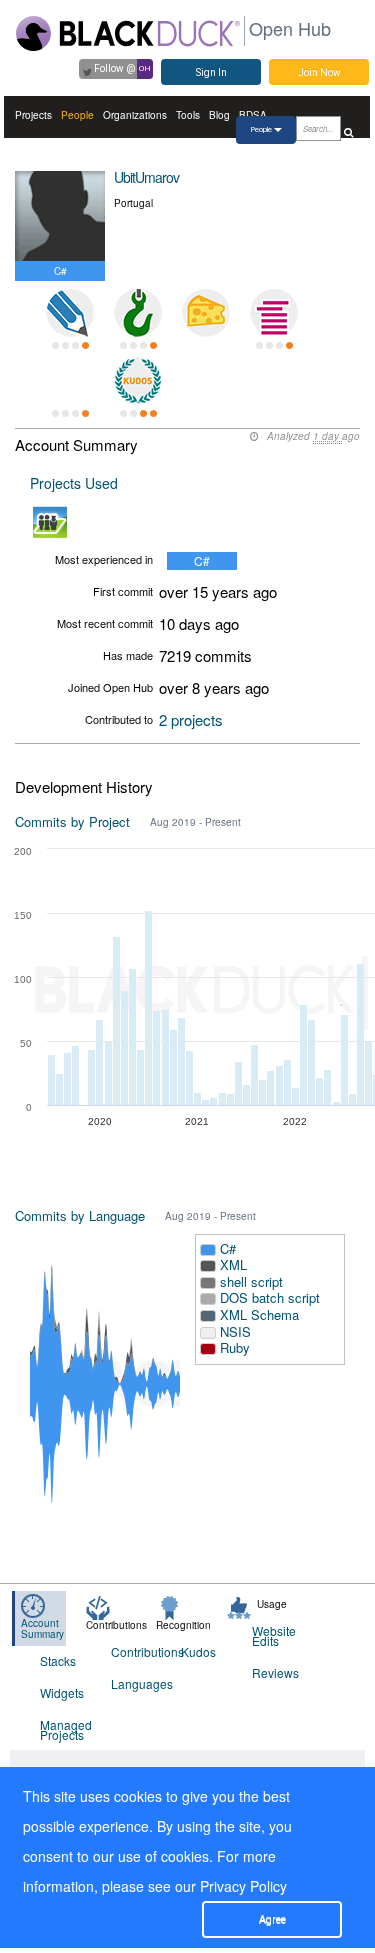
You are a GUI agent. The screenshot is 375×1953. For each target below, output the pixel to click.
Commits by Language (80, 1215)
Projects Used (74, 483)
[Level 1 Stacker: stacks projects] (274, 313)
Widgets (62, 1692)
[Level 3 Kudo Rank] (138, 381)
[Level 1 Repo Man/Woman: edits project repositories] (138, 313)
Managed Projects (63, 1729)
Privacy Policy (243, 1886)
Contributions (134, 1651)
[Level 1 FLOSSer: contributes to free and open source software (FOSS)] (70, 381)
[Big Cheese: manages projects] (206, 313)
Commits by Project (72, 821)
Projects (33, 115)
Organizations (135, 115)
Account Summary (42, 1628)
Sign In (211, 72)
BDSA (253, 115)
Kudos (198, 1651)
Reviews (275, 1672)
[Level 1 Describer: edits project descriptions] (70, 313)
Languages (134, 1683)
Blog (219, 115)
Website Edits (274, 1635)
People (77, 115)
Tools (188, 115)
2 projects (191, 719)
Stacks (58, 1660)
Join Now (319, 72)
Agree (272, 1919)
